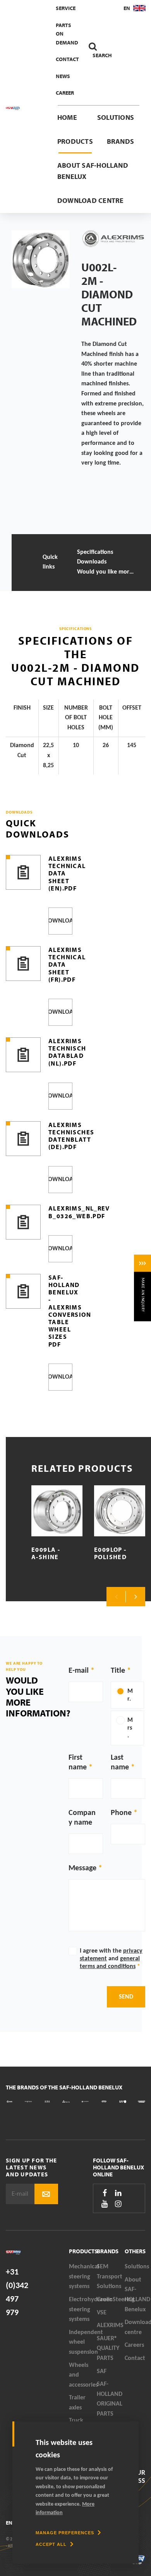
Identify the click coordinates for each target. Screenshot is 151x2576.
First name (78, 1763)
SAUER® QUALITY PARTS (108, 2349)
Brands (120, 141)
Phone (121, 1813)
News (63, 76)
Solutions (116, 117)
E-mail (79, 1671)
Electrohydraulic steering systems (83, 2310)
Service (66, 8)
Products (75, 141)
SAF (102, 2372)
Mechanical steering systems (83, 2277)
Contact (67, 59)
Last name (120, 1763)
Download (60, 921)
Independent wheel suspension (83, 2342)
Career (65, 93)
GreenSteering (111, 2300)
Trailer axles (77, 2403)
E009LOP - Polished (110, 1553)
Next (136, 1597)
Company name (82, 1818)
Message (82, 1868)
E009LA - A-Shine (46, 1553)
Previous (116, 1597)
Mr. (130, 1695)
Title (118, 1671)
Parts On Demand (67, 34)
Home (67, 117)
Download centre (91, 200)
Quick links (50, 562)
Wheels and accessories (83, 2375)
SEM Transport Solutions (110, 2277)
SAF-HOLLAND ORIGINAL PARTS (110, 2399)
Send (126, 1997)
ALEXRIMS (110, 2326)
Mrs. (130, 1728)
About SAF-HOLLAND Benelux (93, 171)
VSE (102, 2313)
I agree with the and (111, 1959)
